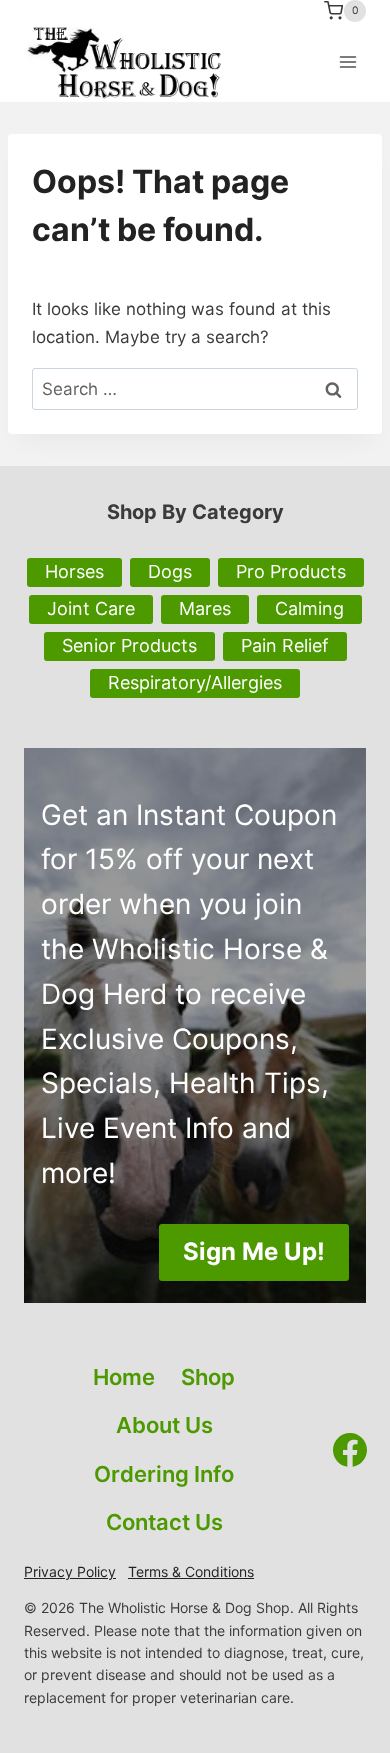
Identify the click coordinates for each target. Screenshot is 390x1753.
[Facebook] (350, 1450)
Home (124, 1377)
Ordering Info (164, 1474)
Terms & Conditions (191, 1571)
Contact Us (164, 1522)
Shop (208, 1377)
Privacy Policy (70, 1571)
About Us (164, 1425)
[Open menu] (347, 61)
